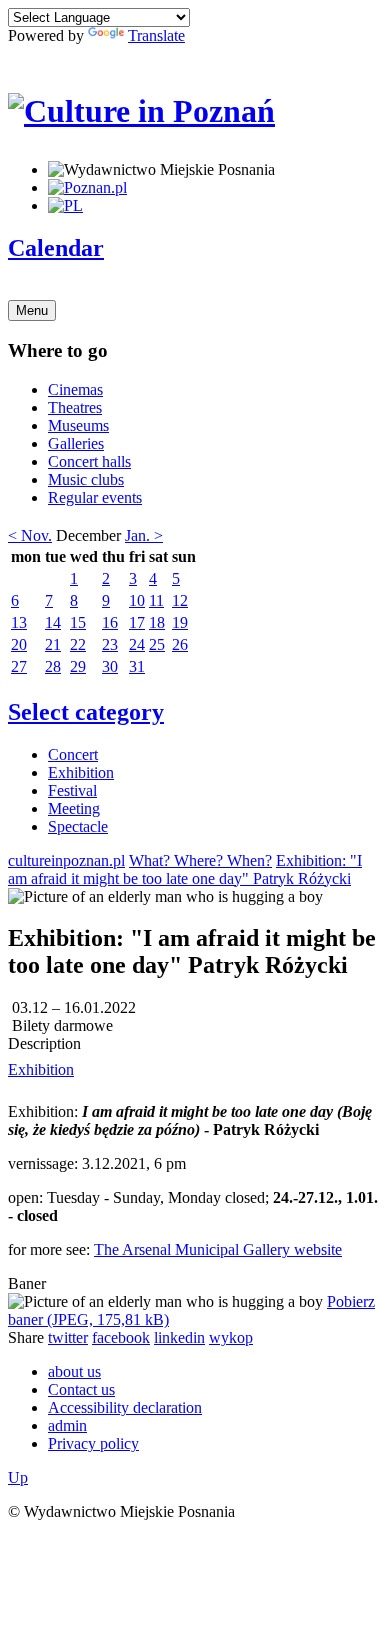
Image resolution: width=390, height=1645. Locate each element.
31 (137, 666)
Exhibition (81, 772)
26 (180, 644)
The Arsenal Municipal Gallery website (218, 1249)
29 (78, 666)
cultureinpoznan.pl (66, 860)
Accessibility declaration (125, 1407)
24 (137, 644)
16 (110, 622)
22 (78, 644)
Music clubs (86, 479)
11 (156, 600)
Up (18, 1477)
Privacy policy (93, 1443)
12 (180, 600)
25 (157, 644)
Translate (156, 35)
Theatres (75, 407)
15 (78, 622)
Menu (32, 310)
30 (110, 666)
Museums (78, 425)
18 (157, 622)
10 (137, 600)
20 (19, 644)
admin (67, 1425)
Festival (72, 790)
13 (19, 622)
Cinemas (75, 389)
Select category (86, 712)
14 (53, 622)
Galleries (76, 443)
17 (137, 622)
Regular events (95, 497)
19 (180, 622)
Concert (73, 754)
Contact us (81, 1389)
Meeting (74, 808)
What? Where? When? (200, 860)
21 (53, 644)
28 (53, 666)
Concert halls (89, 461)
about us (74, 1371)
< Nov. (30, 535)
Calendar (56, 248)
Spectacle (78, 826)
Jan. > (144, 535)
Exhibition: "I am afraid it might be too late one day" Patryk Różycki (185, 869)
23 (110, 644)
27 (19, 666)
